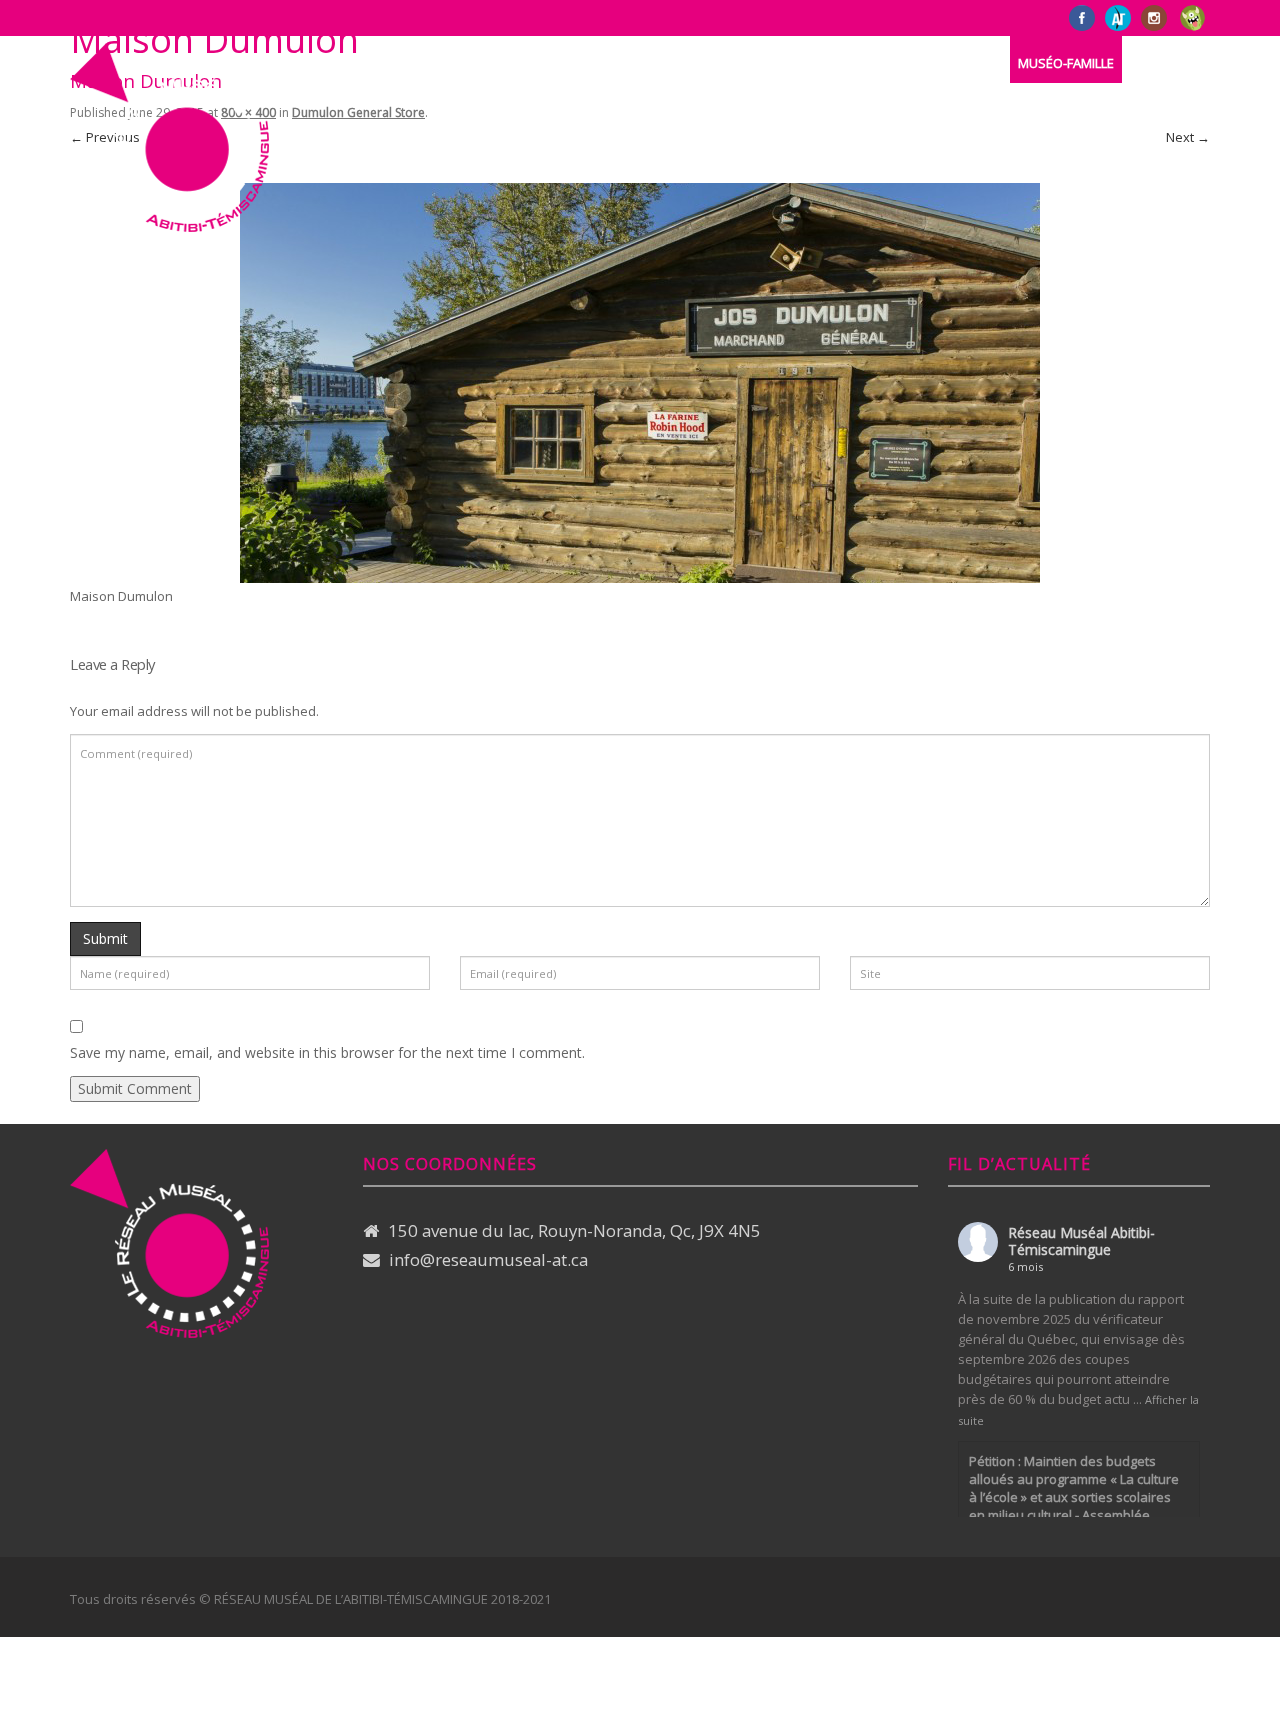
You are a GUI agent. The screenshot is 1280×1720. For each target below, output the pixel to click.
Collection (572, 63)
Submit (105, 938)
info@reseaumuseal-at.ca (488, 1259)
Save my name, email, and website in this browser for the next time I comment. (327, 1052)
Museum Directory (691, 63)
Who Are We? (472, 63)
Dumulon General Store (358, 112)
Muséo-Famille (1066, 63)
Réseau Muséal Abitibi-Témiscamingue (1081, 1241)
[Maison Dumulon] (640, 381)
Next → (1188, 137)
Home (391, 63)
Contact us (812, 63)
